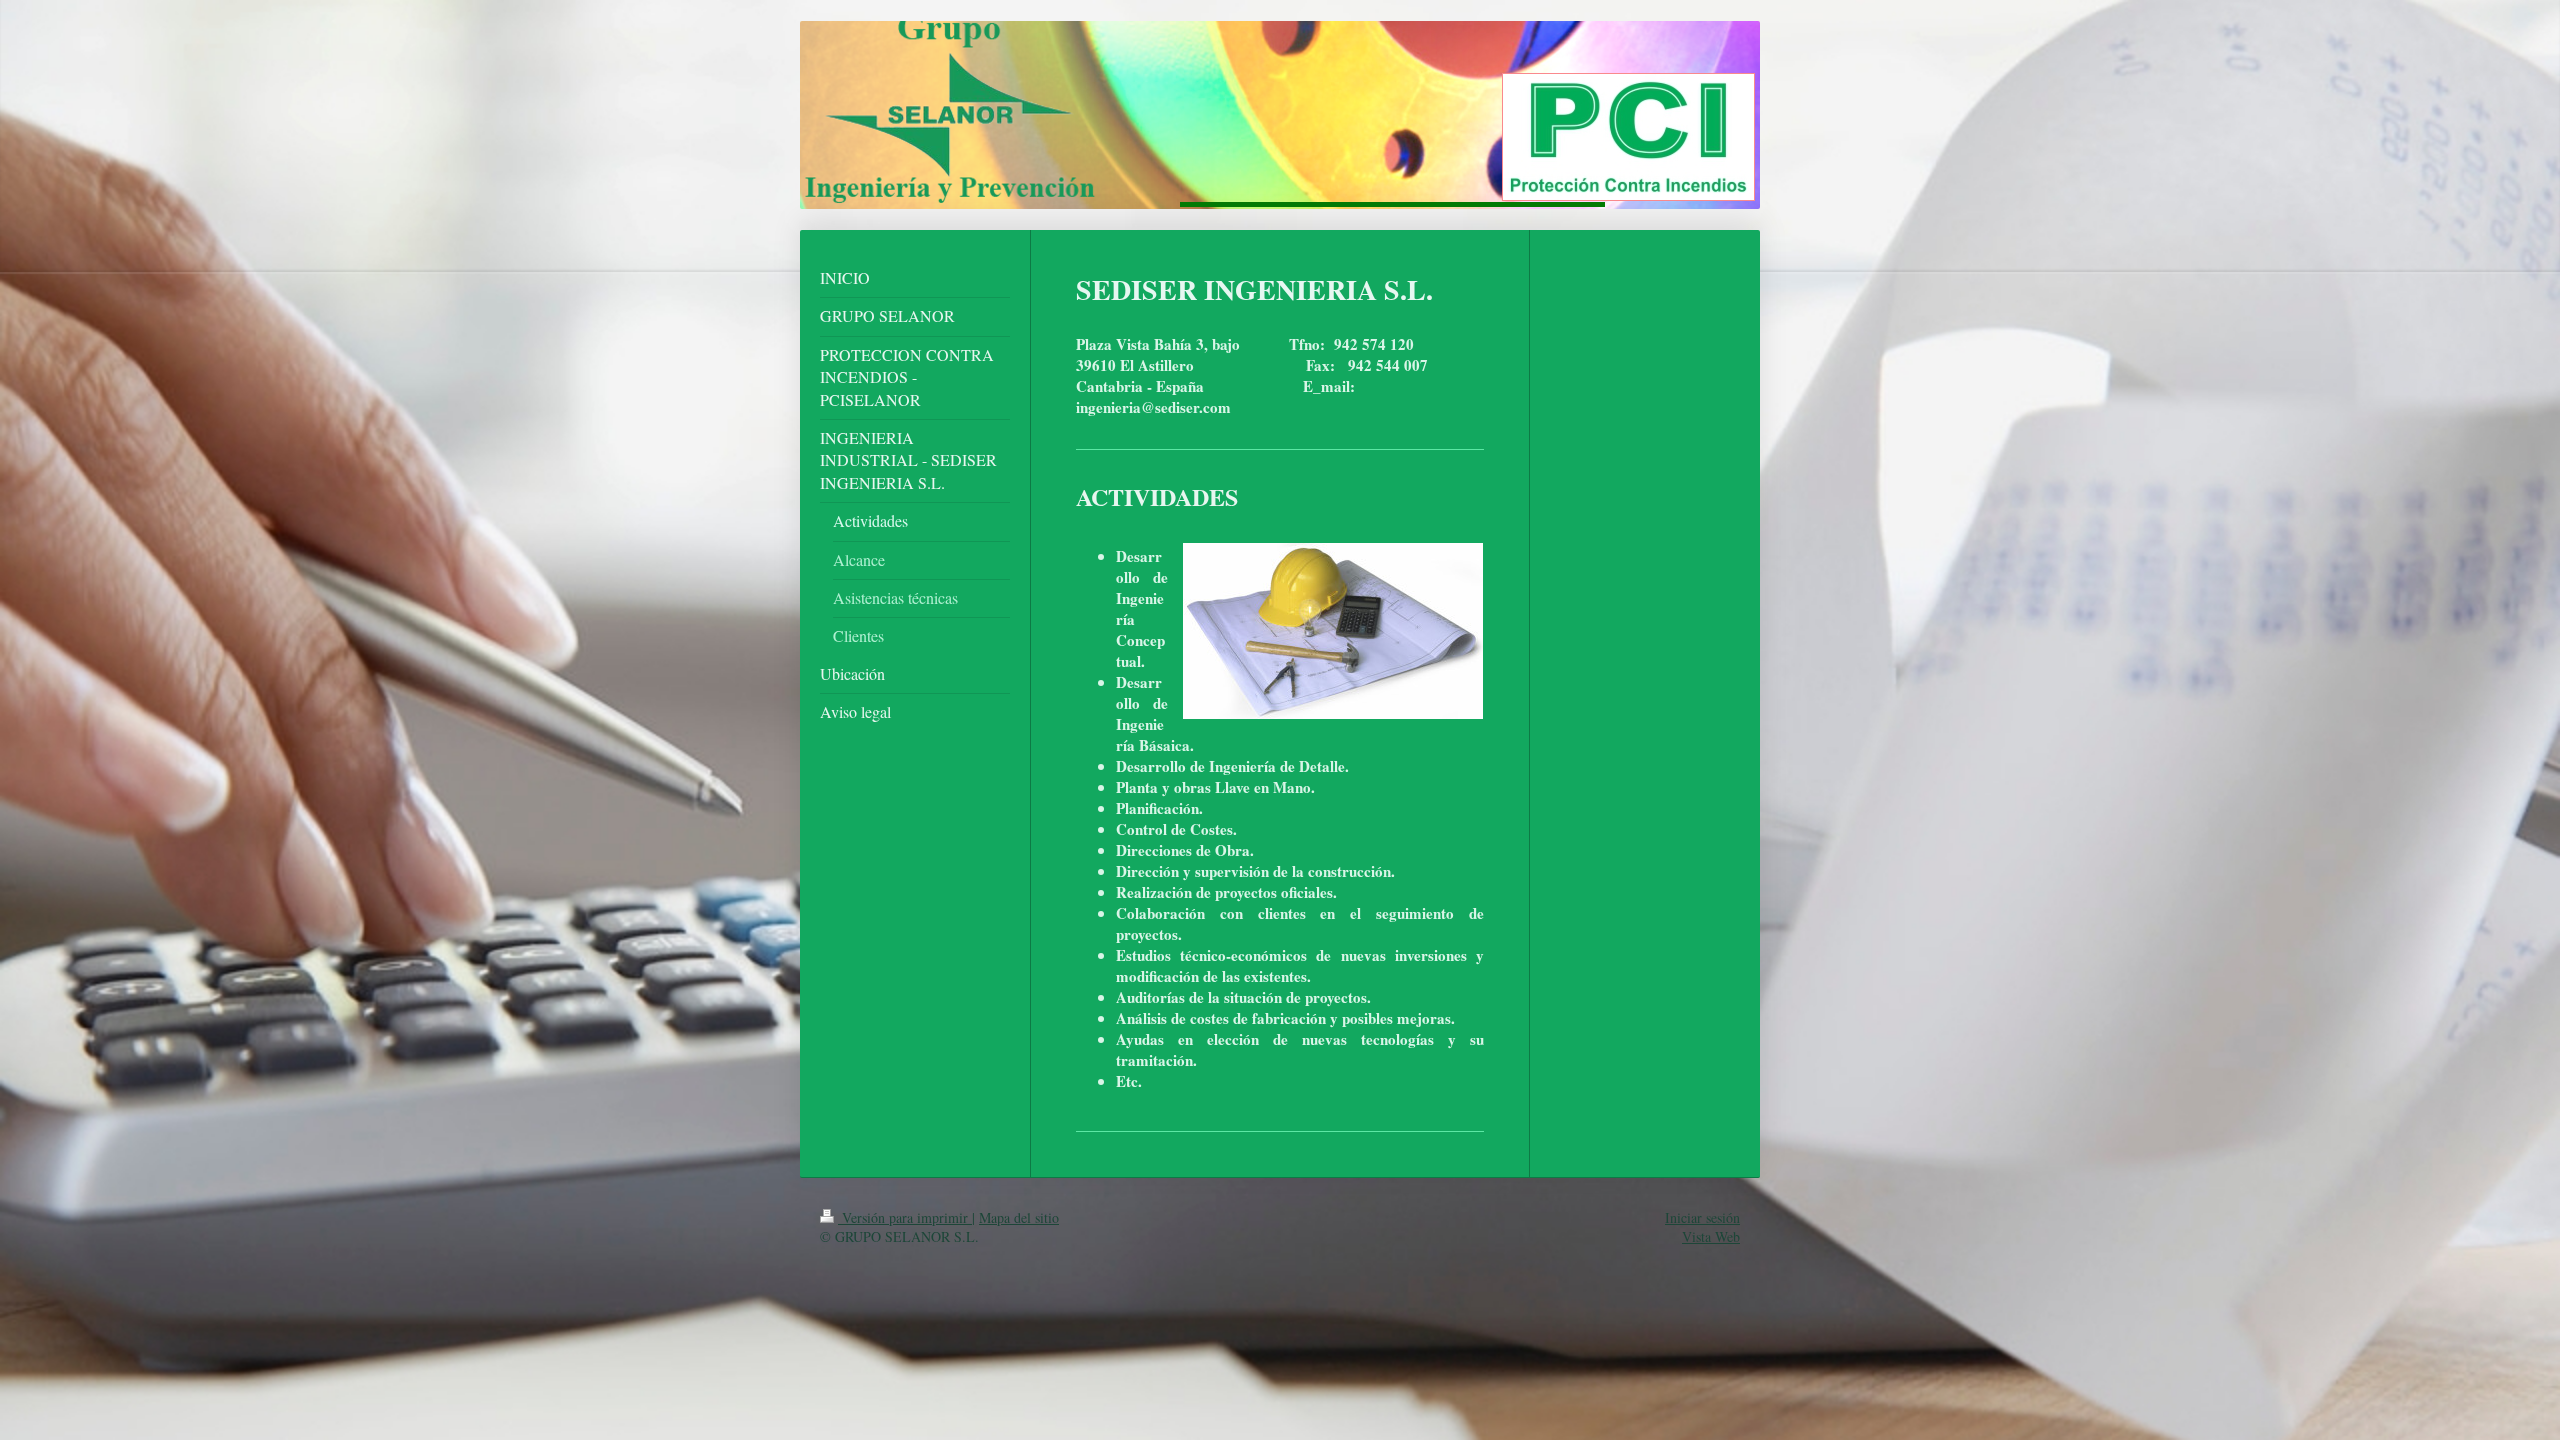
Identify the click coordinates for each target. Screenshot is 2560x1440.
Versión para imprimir (905, 1217)
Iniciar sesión (1702, 1217)
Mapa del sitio (1019, 1217)
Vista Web (1711, 1236)
